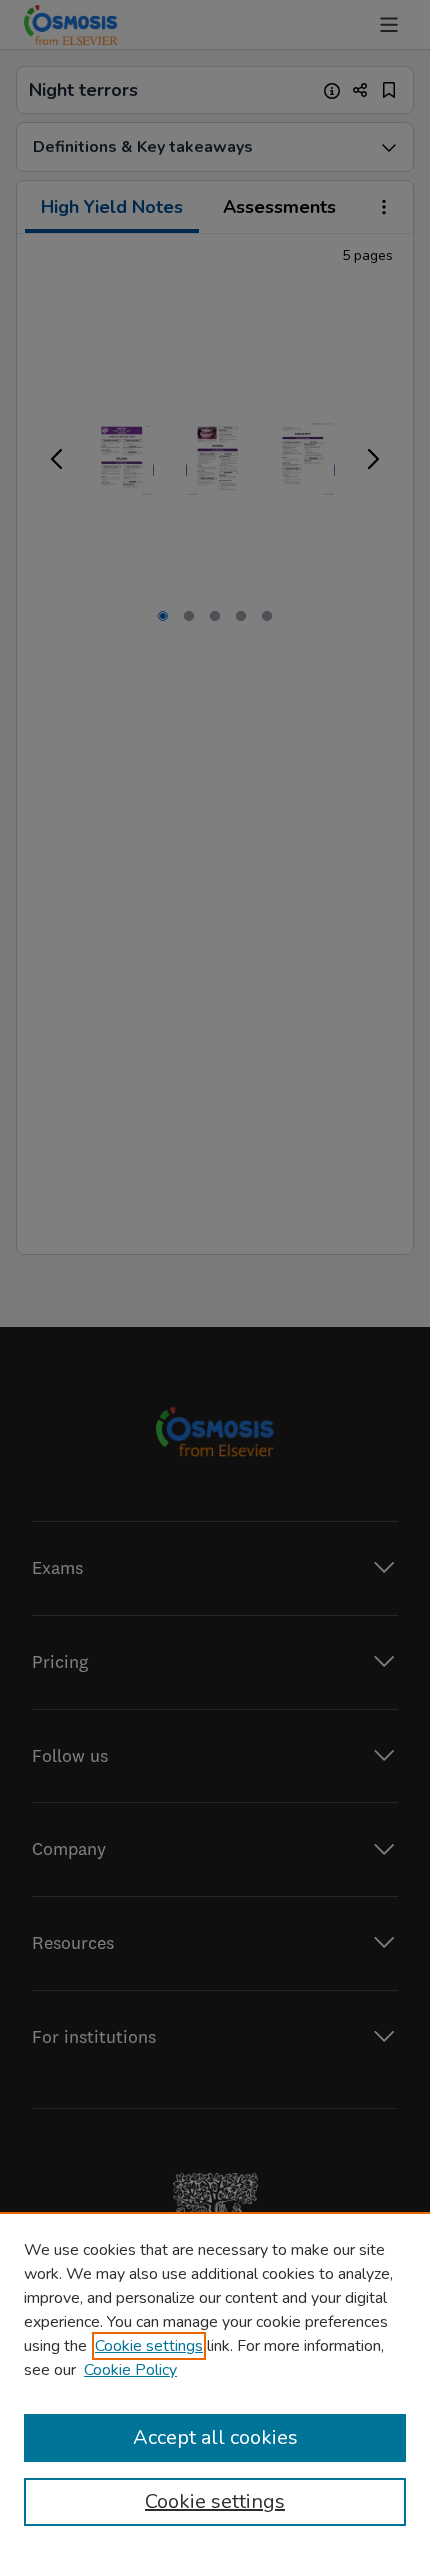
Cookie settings (149, 2346)
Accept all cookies (215, 2437)
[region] (215, 2381)
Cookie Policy (130, 2370)
